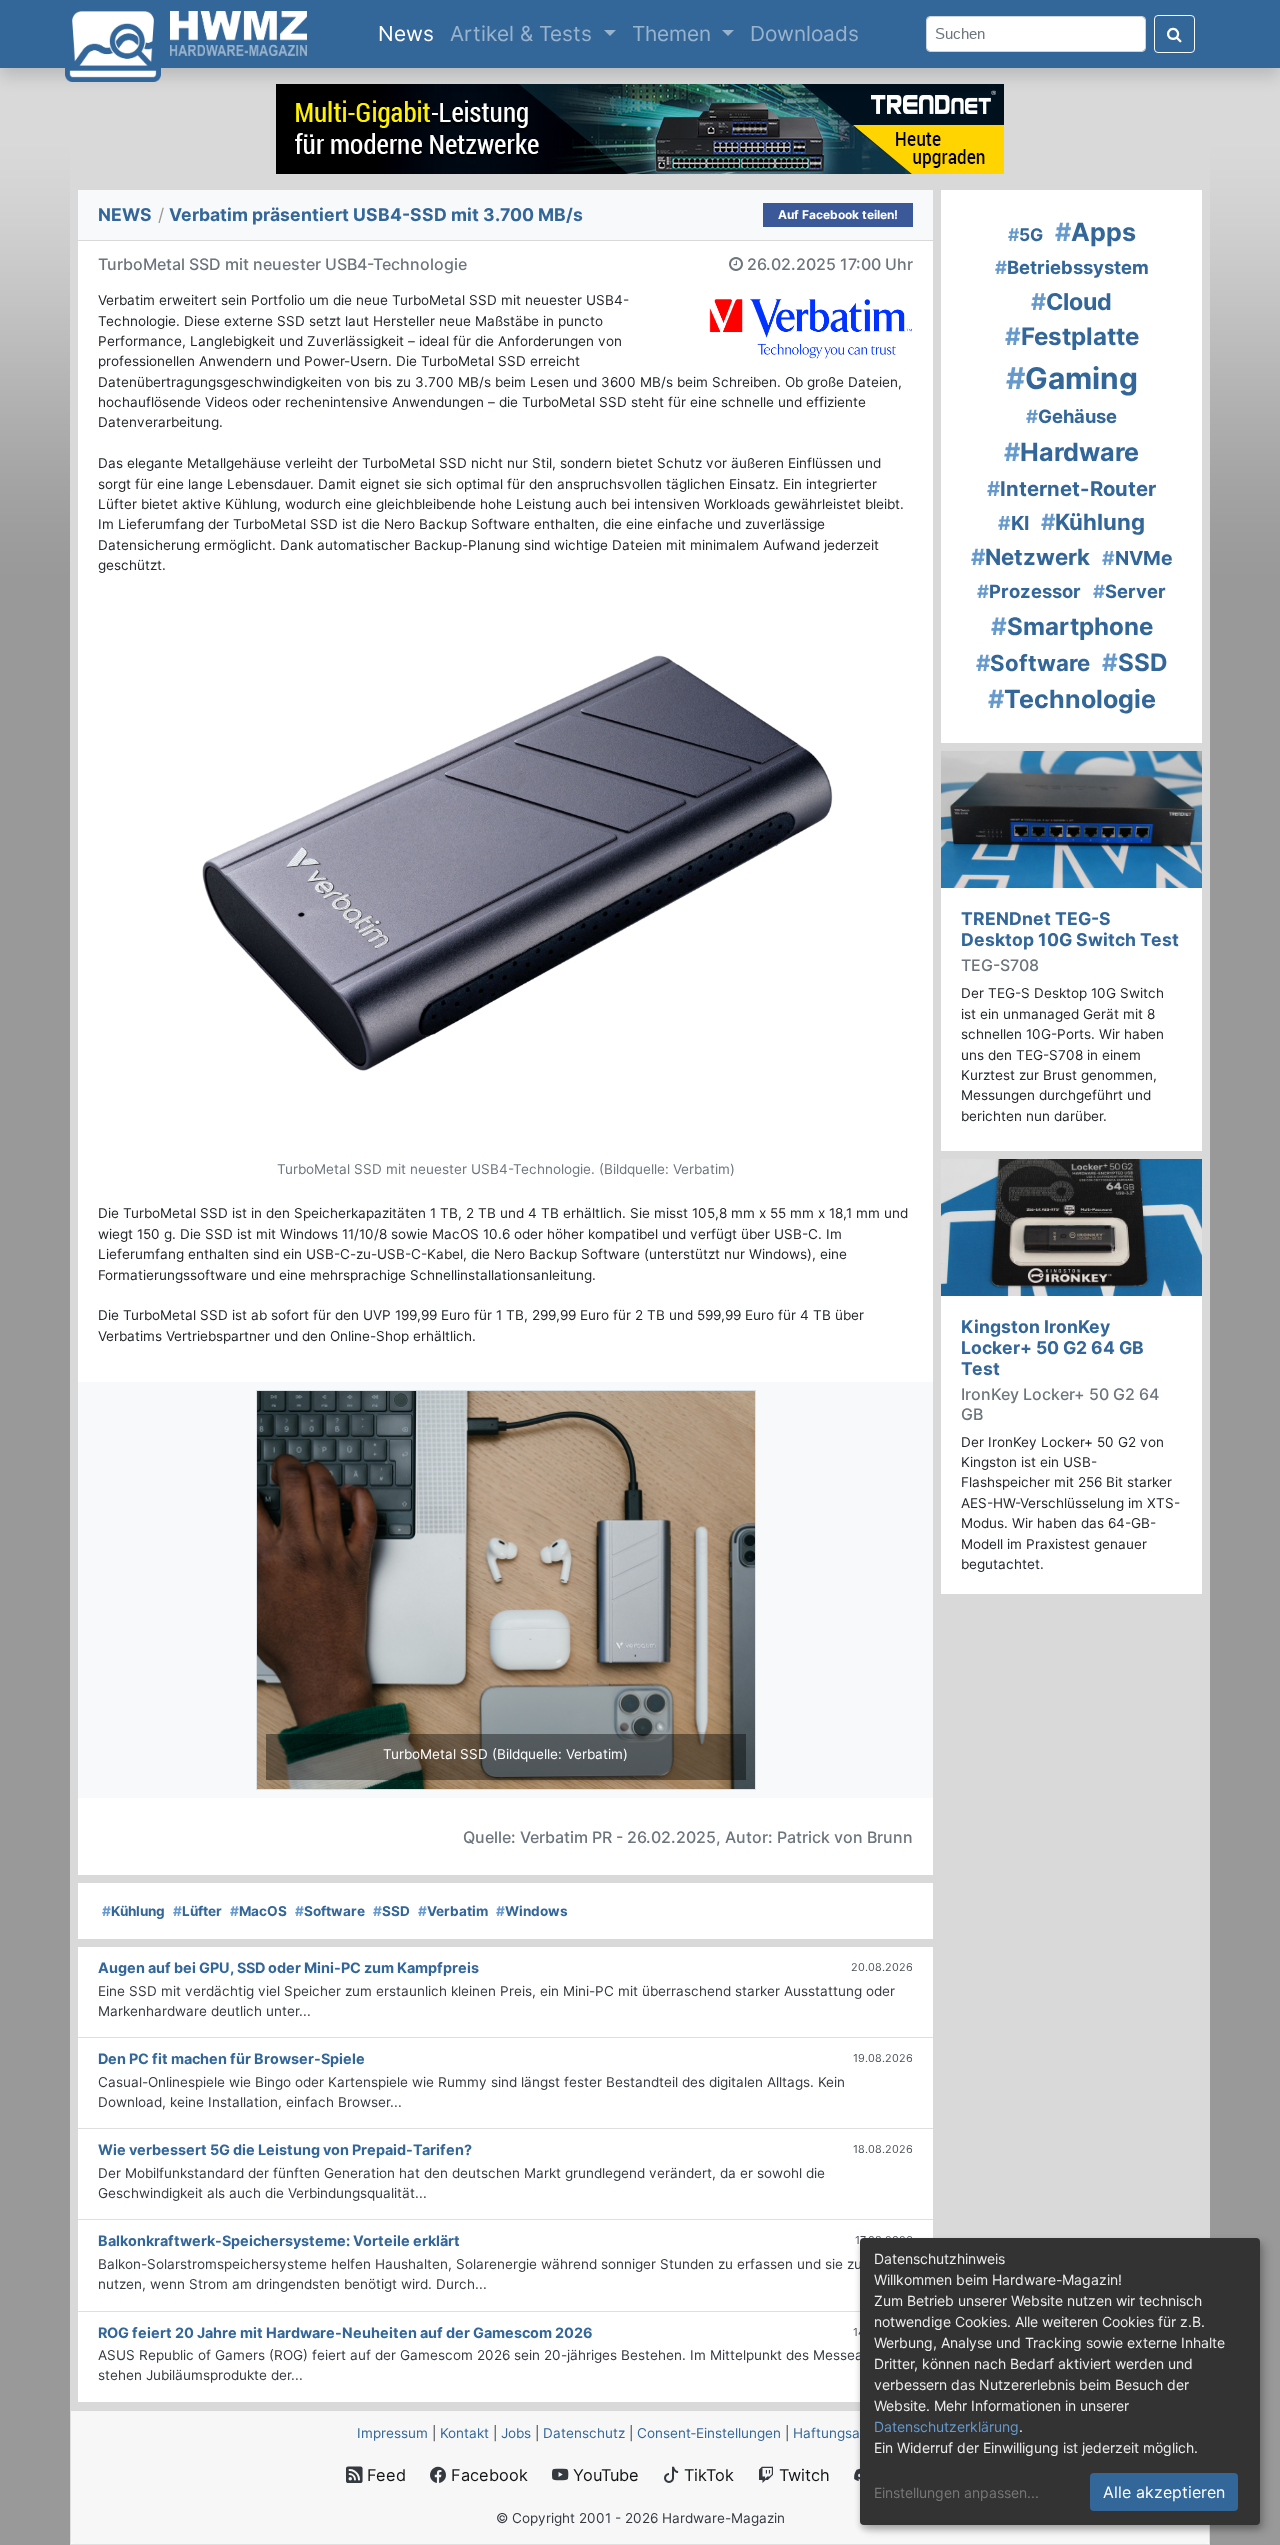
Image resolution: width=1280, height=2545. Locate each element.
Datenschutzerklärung (946, 2426)
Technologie (1072, 699)
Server (1129, 591)
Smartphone (1072, 626)
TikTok (706, 2475)
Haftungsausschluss (858, 2433)
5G (1025, 234)
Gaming (1072, 378)
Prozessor (1029, 591)
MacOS (258, 1911)
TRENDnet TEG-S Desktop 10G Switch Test (1070, 929)
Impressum (392, 2433)
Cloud (1071, 302)
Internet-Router (1071, 488)
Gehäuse (1071, 416)
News (410, 33)
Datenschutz (584, 2433)
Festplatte (1072, 336)
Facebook (487, 2475)
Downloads (804, 33)
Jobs (516, 2433)
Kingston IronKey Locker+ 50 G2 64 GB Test (1052, 1347)
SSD (391, 1911)
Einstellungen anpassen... (956, 2492)
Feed (384, 2475)
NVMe (1137, 558)
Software (330, 1911)
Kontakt (464, 2433)
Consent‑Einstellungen (709, 2433)
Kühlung (133, 1911)
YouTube (603, 2475)
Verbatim (453, 1911)
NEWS (125, 214)
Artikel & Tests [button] (524, 33)
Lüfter (197, 1911)
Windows (532, 1911)
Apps (1095, 232)
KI (1013, 523)
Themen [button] (674, 33)
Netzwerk (1030, 556)
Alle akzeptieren (1164, 2492)
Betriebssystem (1072, 267)
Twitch (802, 2475)
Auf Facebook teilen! (838, 214)
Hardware (1071, 452)
